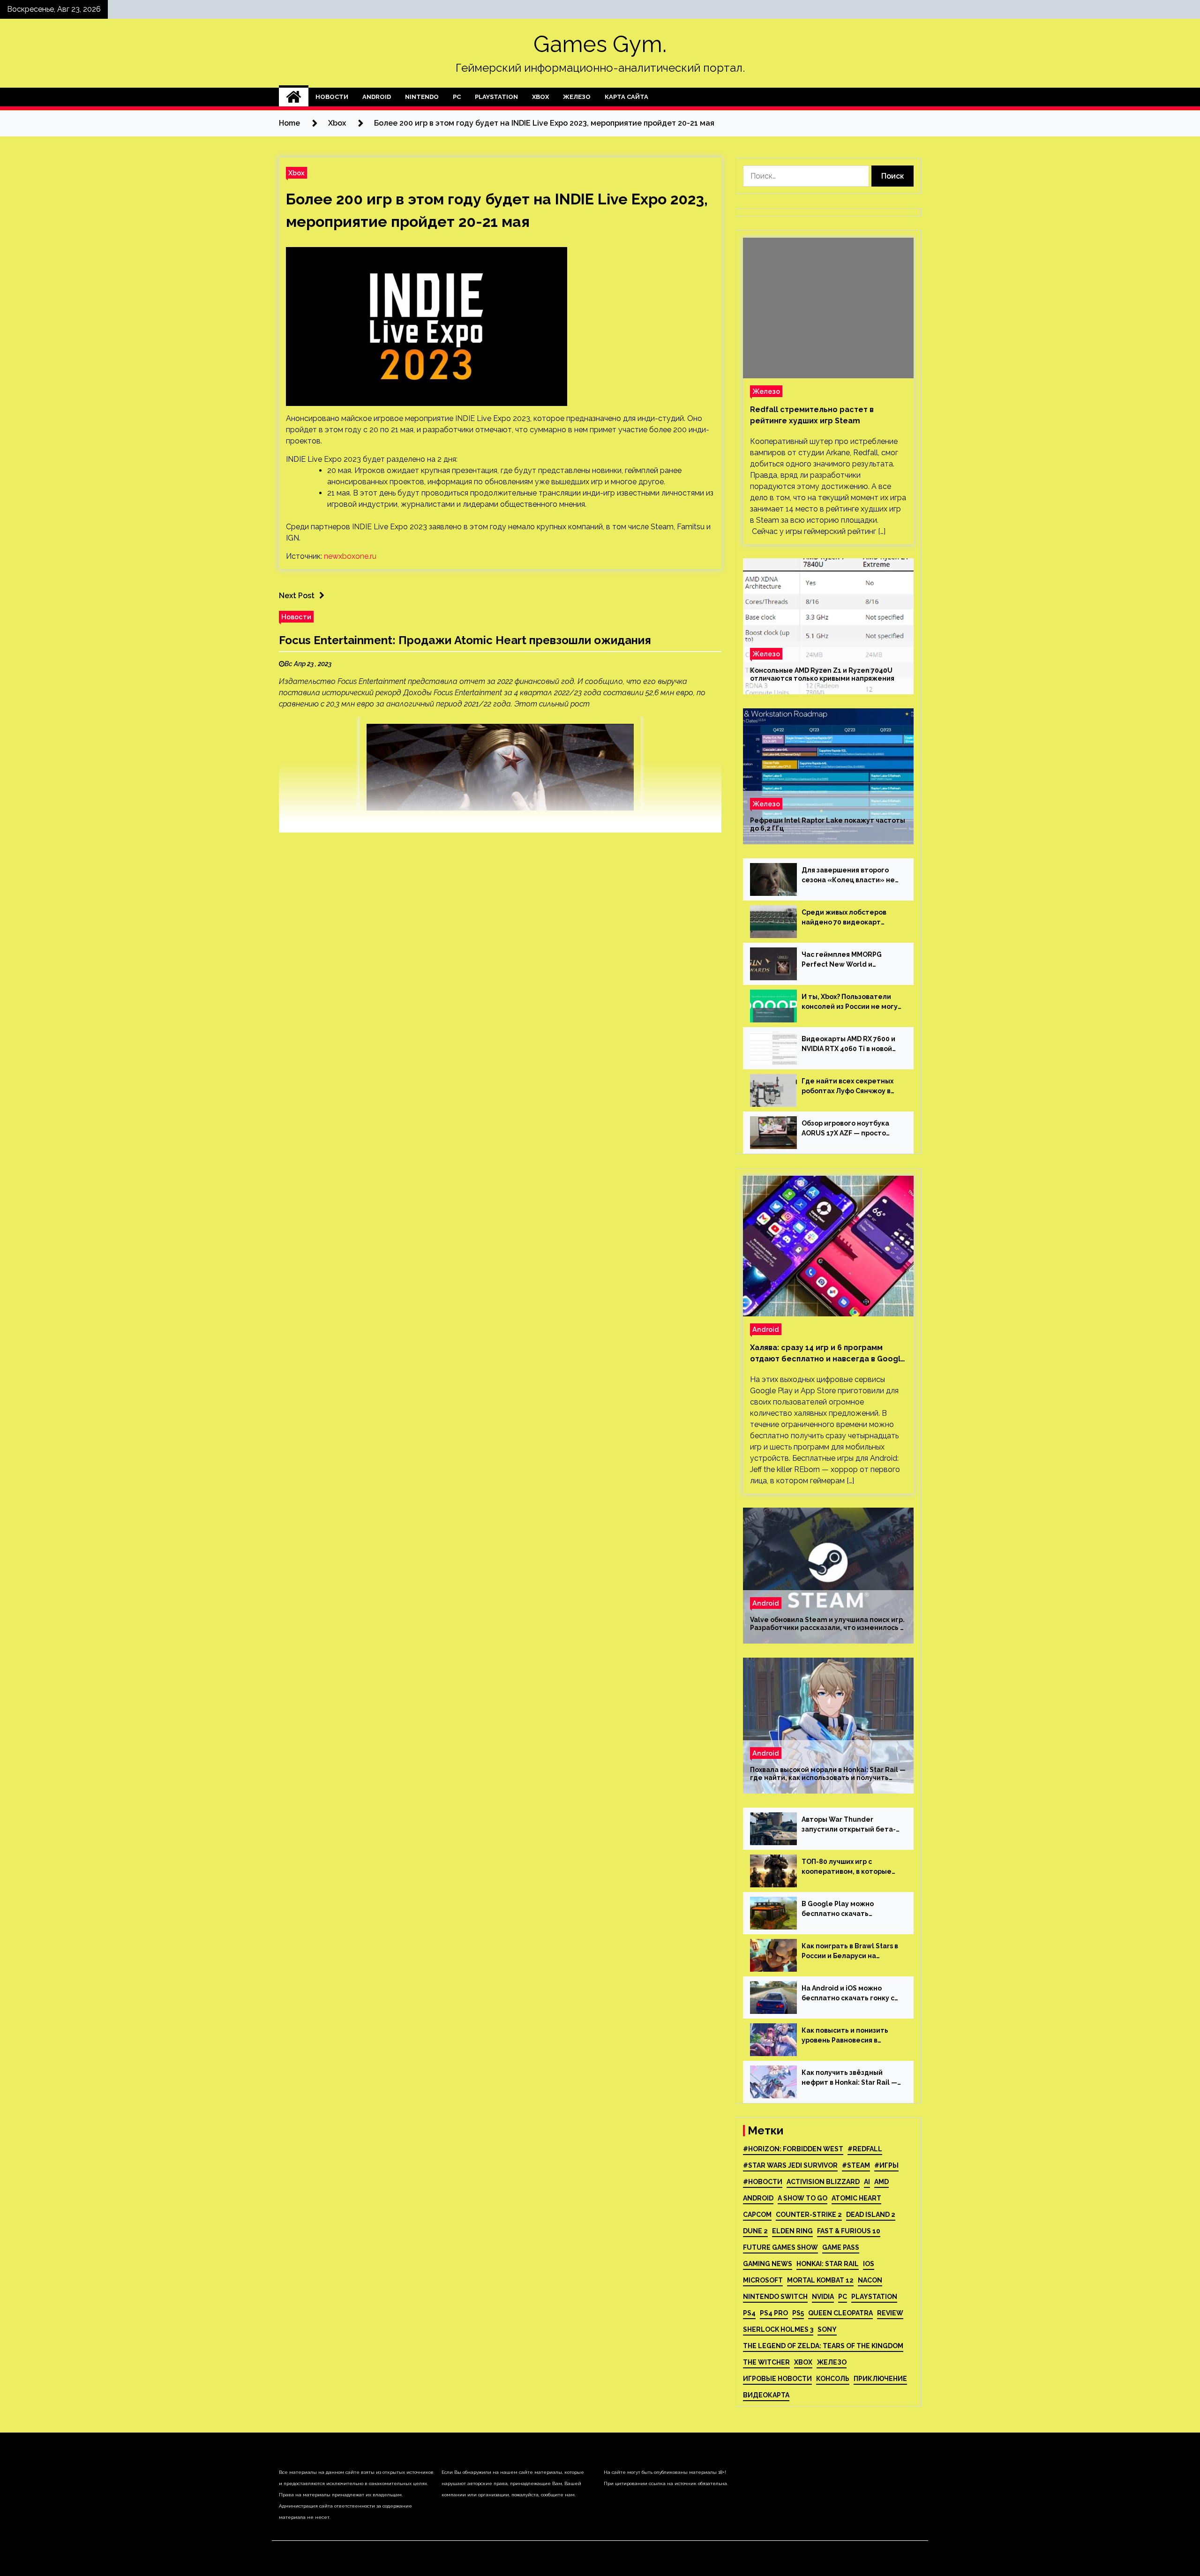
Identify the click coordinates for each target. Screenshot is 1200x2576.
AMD (881, 2182)
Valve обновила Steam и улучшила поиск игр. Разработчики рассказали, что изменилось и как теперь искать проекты (827, 1624)
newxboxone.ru (350, 556)
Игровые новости (777, 2379)
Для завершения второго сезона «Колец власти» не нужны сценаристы (848, 876)
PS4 (749, 2313)
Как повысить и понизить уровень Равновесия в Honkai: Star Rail (845, 2036)
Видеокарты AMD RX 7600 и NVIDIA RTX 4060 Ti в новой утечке (848, 1044)
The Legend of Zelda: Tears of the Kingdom (823, 2346)
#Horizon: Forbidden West (793, 2149)
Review (890, 2313)
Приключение (880, 2379)
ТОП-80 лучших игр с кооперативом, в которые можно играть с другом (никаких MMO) (847, 1867)
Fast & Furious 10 (849, 2231)
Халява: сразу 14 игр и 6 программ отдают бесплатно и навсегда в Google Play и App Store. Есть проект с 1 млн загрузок (828, 1354)
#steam (856, 2165)
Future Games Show (780, 2247)
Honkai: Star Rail (828, 2264)
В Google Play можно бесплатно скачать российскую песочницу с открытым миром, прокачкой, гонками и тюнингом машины (844, 1909)
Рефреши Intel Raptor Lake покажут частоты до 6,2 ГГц (828, 824)
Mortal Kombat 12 (820, 2280)
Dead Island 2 (871, 2215)
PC (457, 97)
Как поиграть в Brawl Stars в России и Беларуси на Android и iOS (850, 1952)
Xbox (540, 97)
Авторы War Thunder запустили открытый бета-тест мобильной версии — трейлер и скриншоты (849, 1825)
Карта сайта (626, 97)
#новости (763, 2182)
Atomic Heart (856, 2198)
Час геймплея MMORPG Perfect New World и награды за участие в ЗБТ (846, 960)
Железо (577, 97)
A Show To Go (802, 2198)
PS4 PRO (774, 2313)
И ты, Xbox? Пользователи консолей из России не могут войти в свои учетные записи (852, 1002)
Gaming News (768, 2264)
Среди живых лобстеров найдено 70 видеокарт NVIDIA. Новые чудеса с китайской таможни (844, 918)
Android (377, 97)
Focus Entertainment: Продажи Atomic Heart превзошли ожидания (465, 640)
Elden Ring (792, 2231)
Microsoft (763, 2280)
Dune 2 (755, 2231)
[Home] (294, 97)
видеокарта (766, 2395)
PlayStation (496, 97)
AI (867, 2182)
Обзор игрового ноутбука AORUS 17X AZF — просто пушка (845, 1129)
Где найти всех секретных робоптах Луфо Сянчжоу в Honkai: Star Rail (847, 1087)
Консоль (833, 2379)
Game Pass (841, 2247)
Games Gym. (600, 44)
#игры (886, 2165)
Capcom (757, 2215)
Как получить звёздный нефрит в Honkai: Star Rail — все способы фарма (849, 2078)
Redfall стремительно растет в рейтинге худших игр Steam (812, 415)
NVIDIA (823, 2297)
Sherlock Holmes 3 (778, 2329)
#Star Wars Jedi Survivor (790, 2165)
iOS (869, 2264)
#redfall (865, 2149)
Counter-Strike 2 (809, 2215)
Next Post (297, 596)
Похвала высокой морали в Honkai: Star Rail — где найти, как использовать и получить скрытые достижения (828, 1774)
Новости (332, 97)
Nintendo (422, 97)
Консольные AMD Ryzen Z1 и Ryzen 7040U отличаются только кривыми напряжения (822, 674)
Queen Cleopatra (840, 2313)
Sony (827, 2329)
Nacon (870, 2280)
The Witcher (766, 2362)
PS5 (798, 2313)
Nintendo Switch (775, 2297)
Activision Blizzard (823, 2182)
